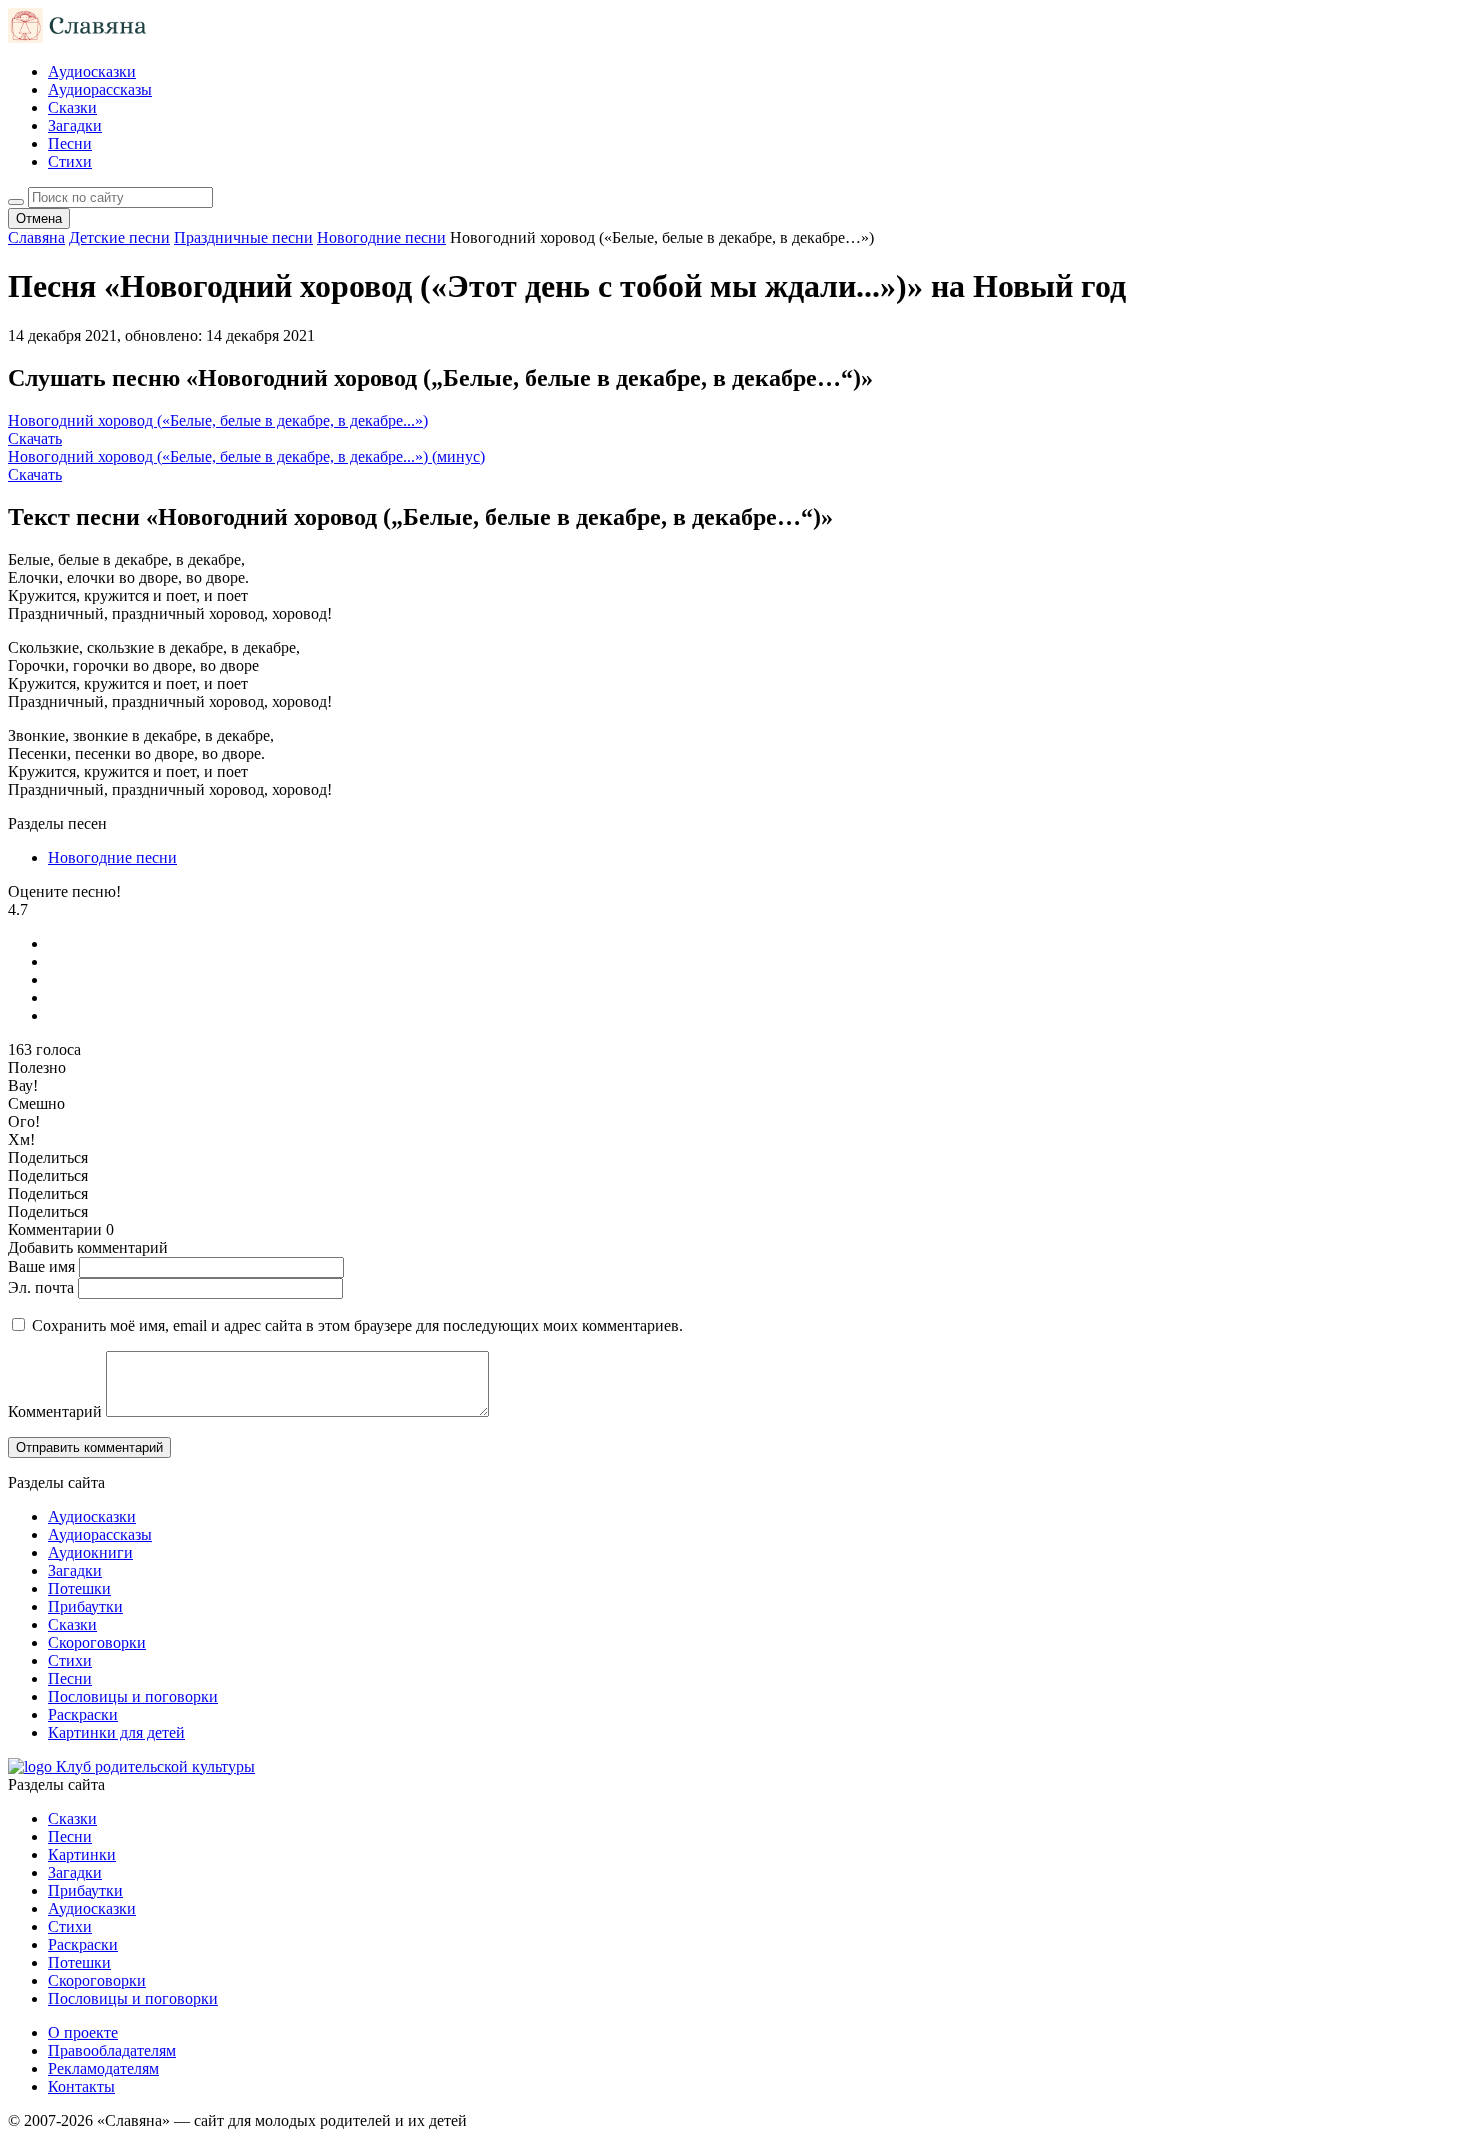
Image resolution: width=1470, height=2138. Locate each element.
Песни (70, 143)
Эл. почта (41, 1287)
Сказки (72, 107)
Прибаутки (85, 1606)
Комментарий (55, 1411)
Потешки (79, 1588)
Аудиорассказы (100, 89)
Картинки (82, 1854)
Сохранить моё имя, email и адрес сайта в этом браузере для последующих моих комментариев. (357, 1325)
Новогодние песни (112, 857)
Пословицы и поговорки (133, 1696)
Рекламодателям (103, 2068)
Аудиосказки (92, 71)
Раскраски (83, 1714)
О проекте (83, 2032)
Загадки (75, 125)
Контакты (81, 2086)
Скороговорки (97, 1642)
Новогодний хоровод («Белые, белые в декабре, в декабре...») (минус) (246, 456)
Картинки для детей (116, 1732)
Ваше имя (41, 1266)
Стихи (70, 161)
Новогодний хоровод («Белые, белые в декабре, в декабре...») (218, 420)
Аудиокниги (90, 1552)
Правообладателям (112, 2050)
